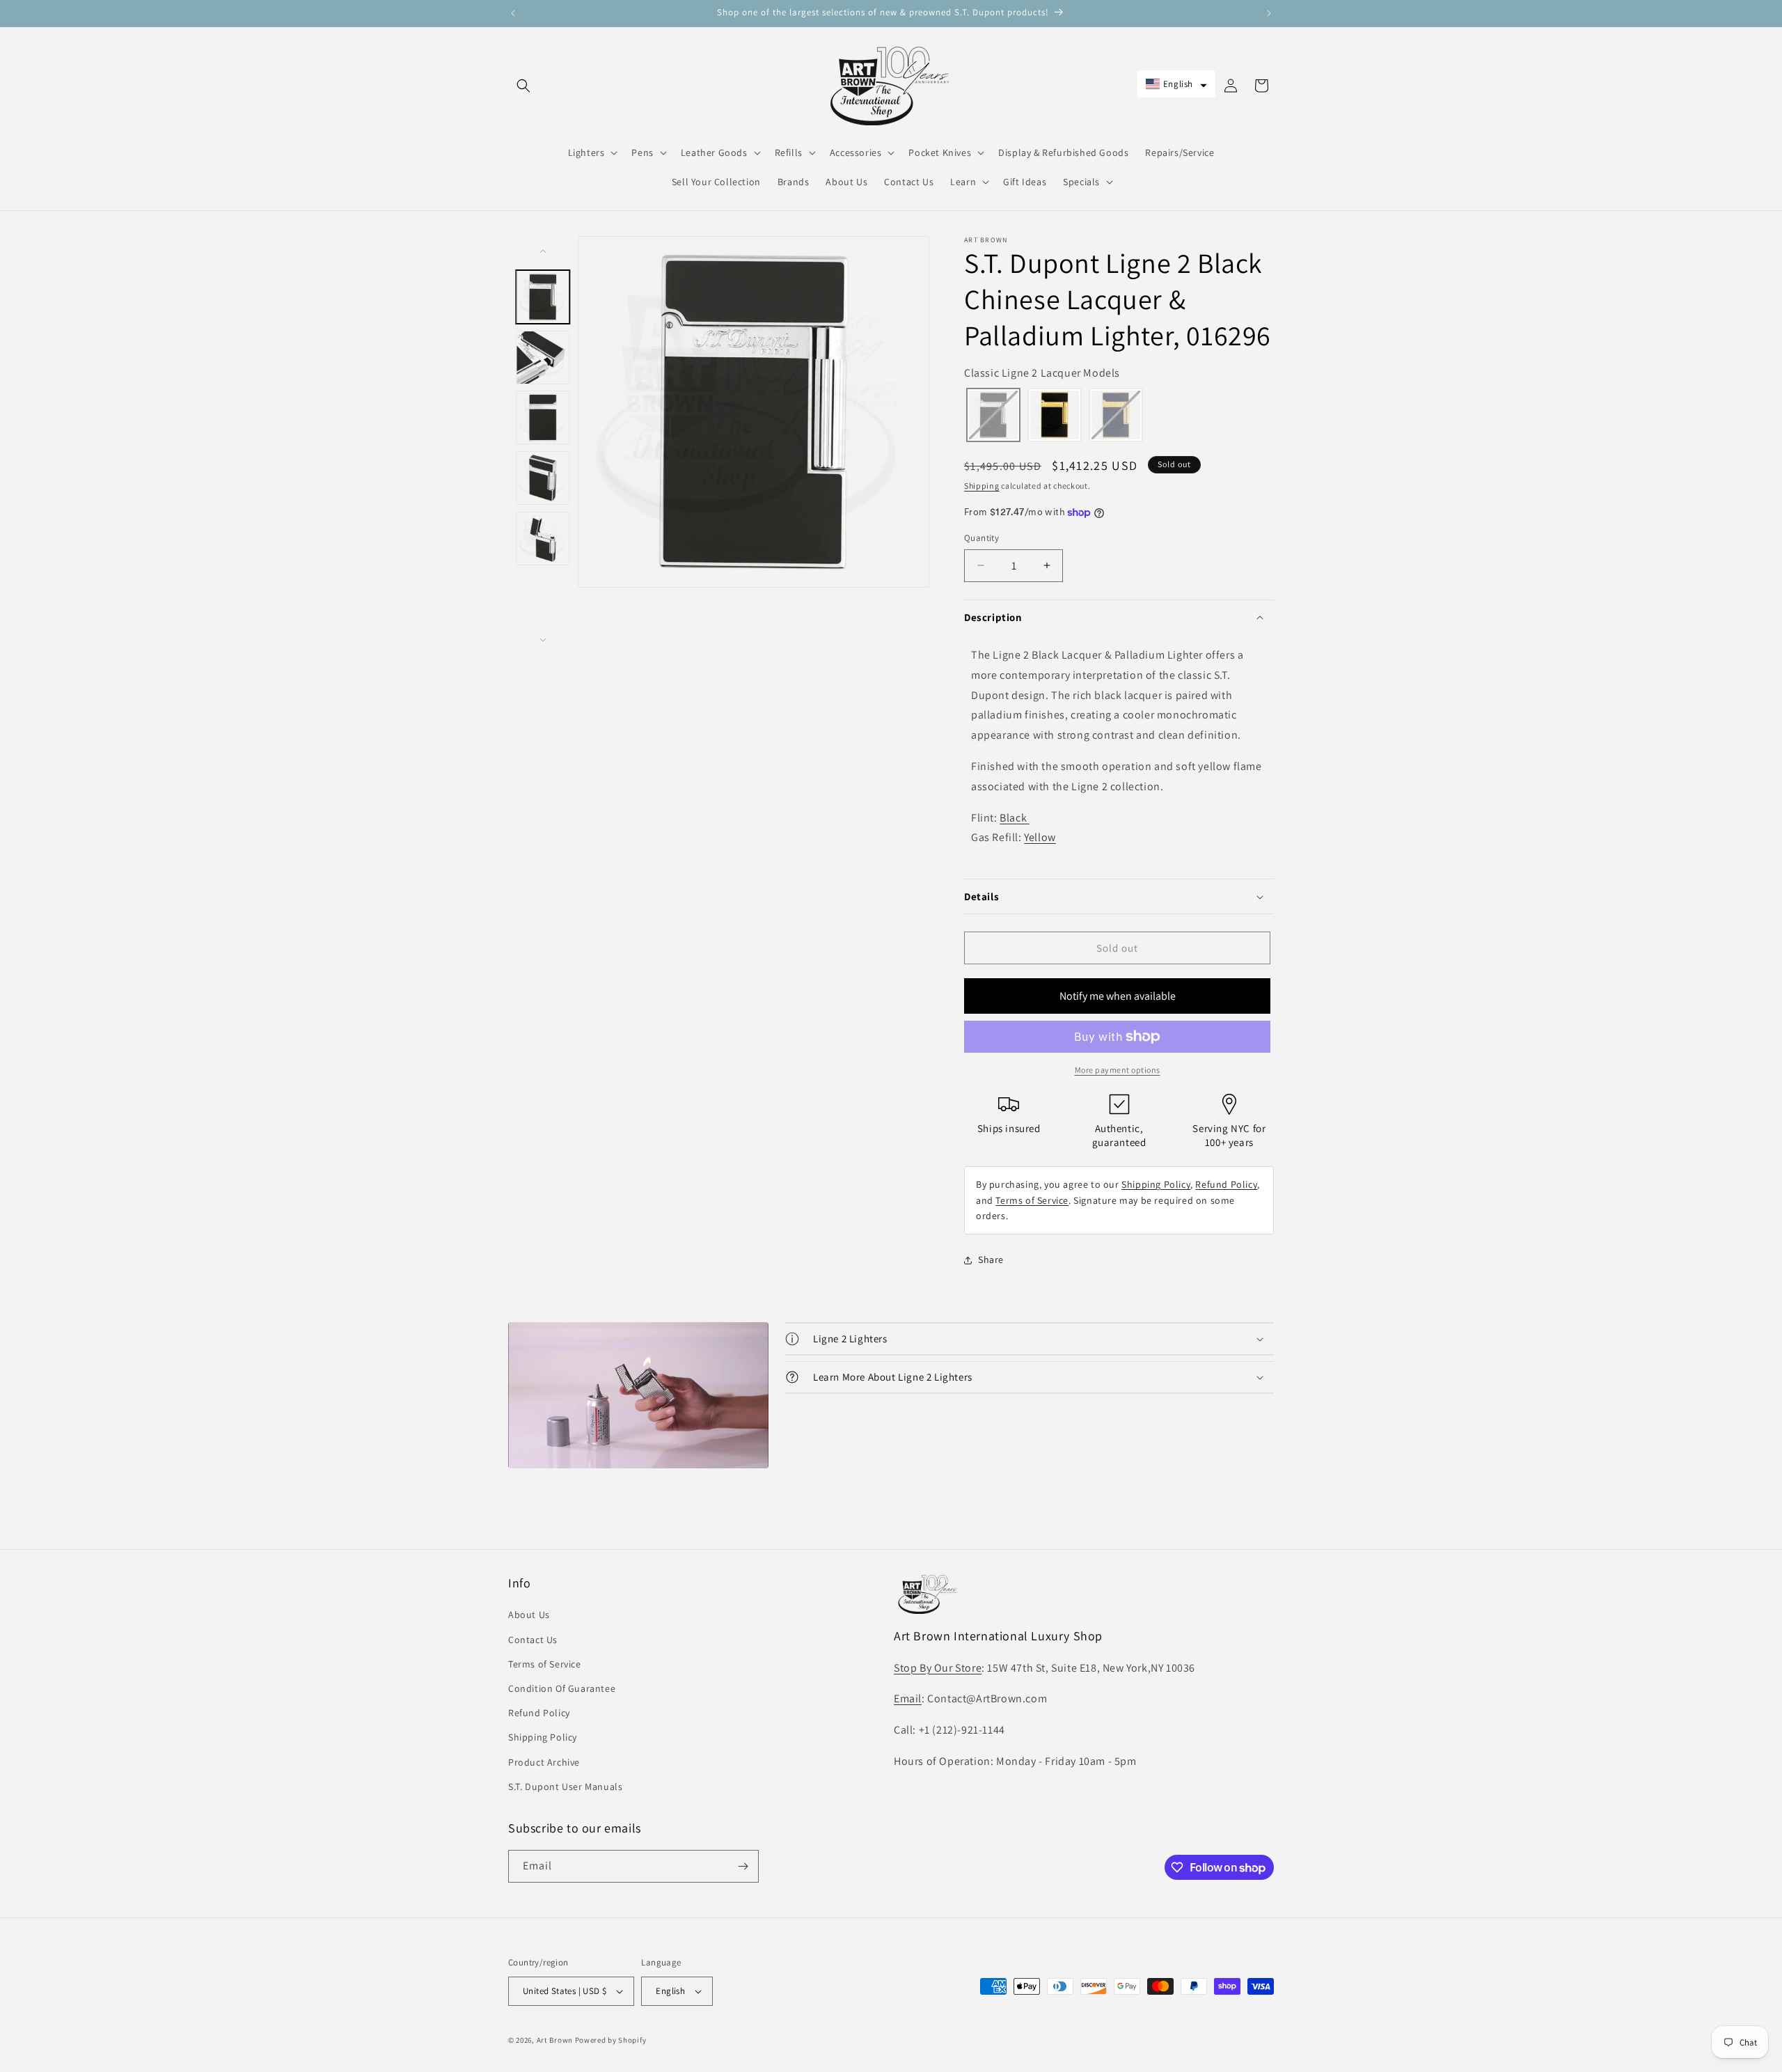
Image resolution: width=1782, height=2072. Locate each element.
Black (1015, 818)
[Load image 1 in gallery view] (543, 297)
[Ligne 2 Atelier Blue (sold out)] (1116, 417)
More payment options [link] (1118, 1070)
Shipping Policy (1156, 1184)
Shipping (982, 486)
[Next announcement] (1269, 13)
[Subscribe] (743, 1866)
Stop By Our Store (938, 1668)
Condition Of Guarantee (562, 1688)
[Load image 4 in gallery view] (543, 478)
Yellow (1040, 837)
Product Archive (544, 1762)
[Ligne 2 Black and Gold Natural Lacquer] (1055, 417)
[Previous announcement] (513, 13)
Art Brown (556, 2040)
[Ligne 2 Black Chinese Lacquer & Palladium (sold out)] (993, 417)
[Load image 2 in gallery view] (543, 358)
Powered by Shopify (611, 2040)
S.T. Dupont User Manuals (565, 1787)
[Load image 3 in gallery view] (543, 417)
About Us (529, 1615)
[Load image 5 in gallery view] (543, 539)
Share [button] (991, 1259)
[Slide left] (543, 251)
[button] (523, 86)
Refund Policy (1226, 1184)
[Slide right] (543, 640)
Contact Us (533, 1640)
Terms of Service (1032, 1200)
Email (908, 1698)
